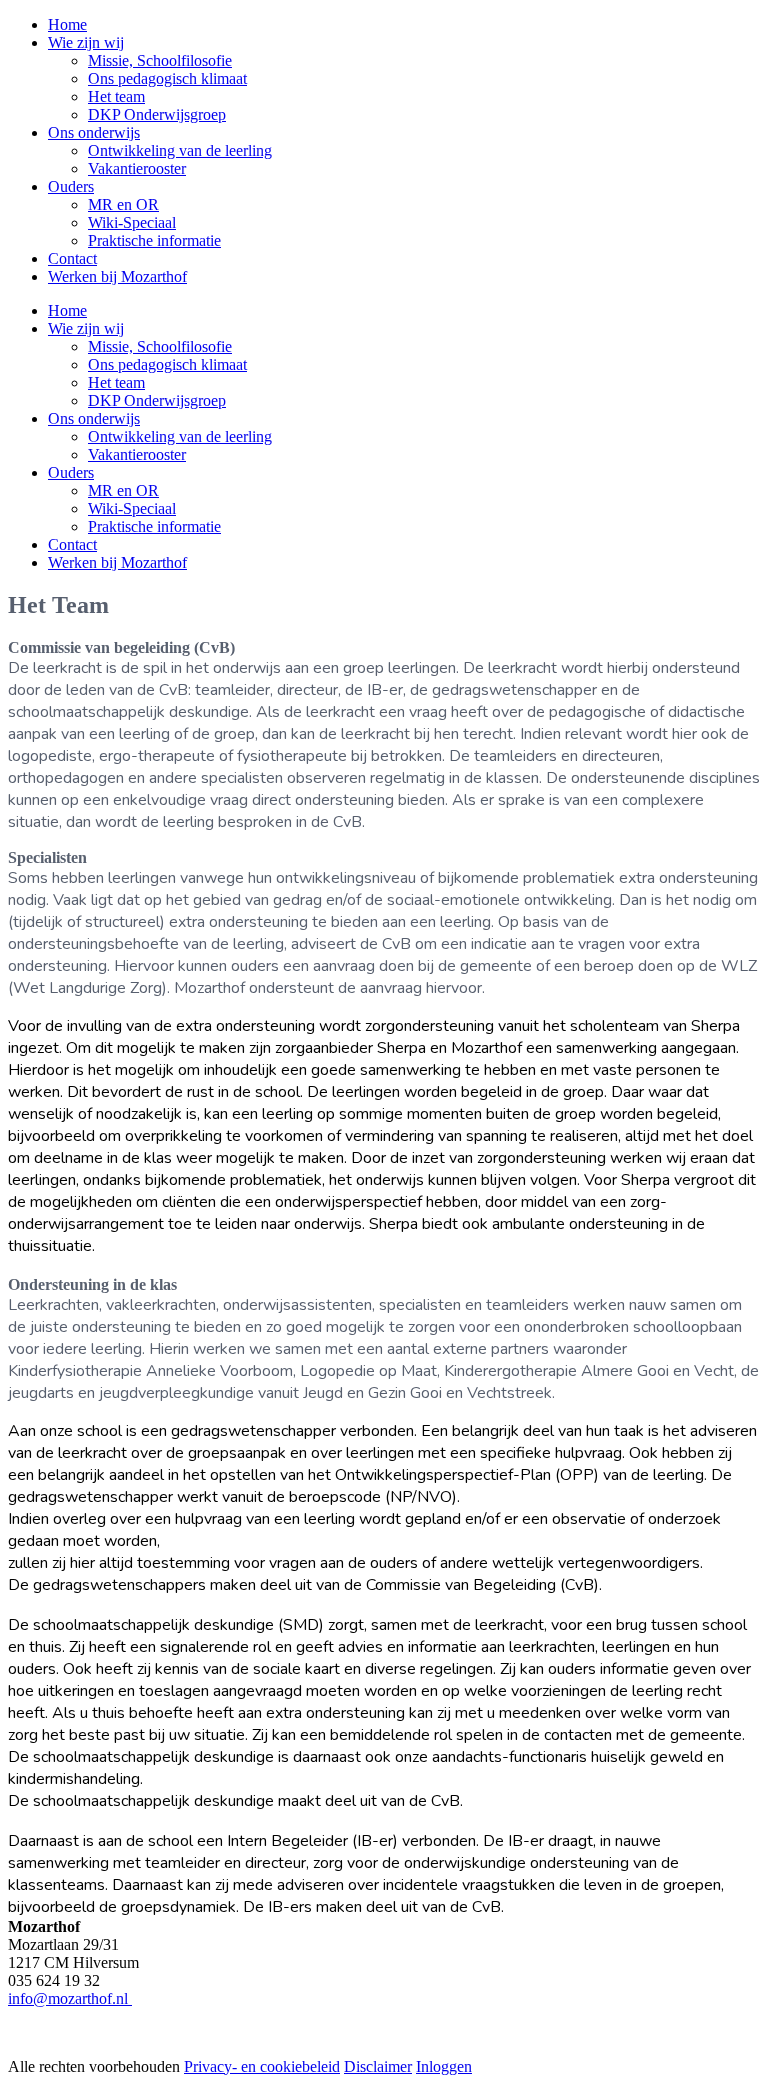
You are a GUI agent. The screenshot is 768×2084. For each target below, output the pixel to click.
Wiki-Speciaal (132, 508)
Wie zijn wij (86, 328)
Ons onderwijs (94, 418)
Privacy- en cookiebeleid (262, 2066)
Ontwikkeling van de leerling (180, 436)
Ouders (71, 472)
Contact (72, 544)
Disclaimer (378, 2066)
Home (67, 310)
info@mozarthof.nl (70, 1998)
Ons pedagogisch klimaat (167, 364)
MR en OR (123, 490)
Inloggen (444, 2066)
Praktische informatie (154, 526)
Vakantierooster (137, 454)
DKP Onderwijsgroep (157, 400)
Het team (116, 382)
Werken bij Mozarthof (117, 562)
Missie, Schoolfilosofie (160, 346)
